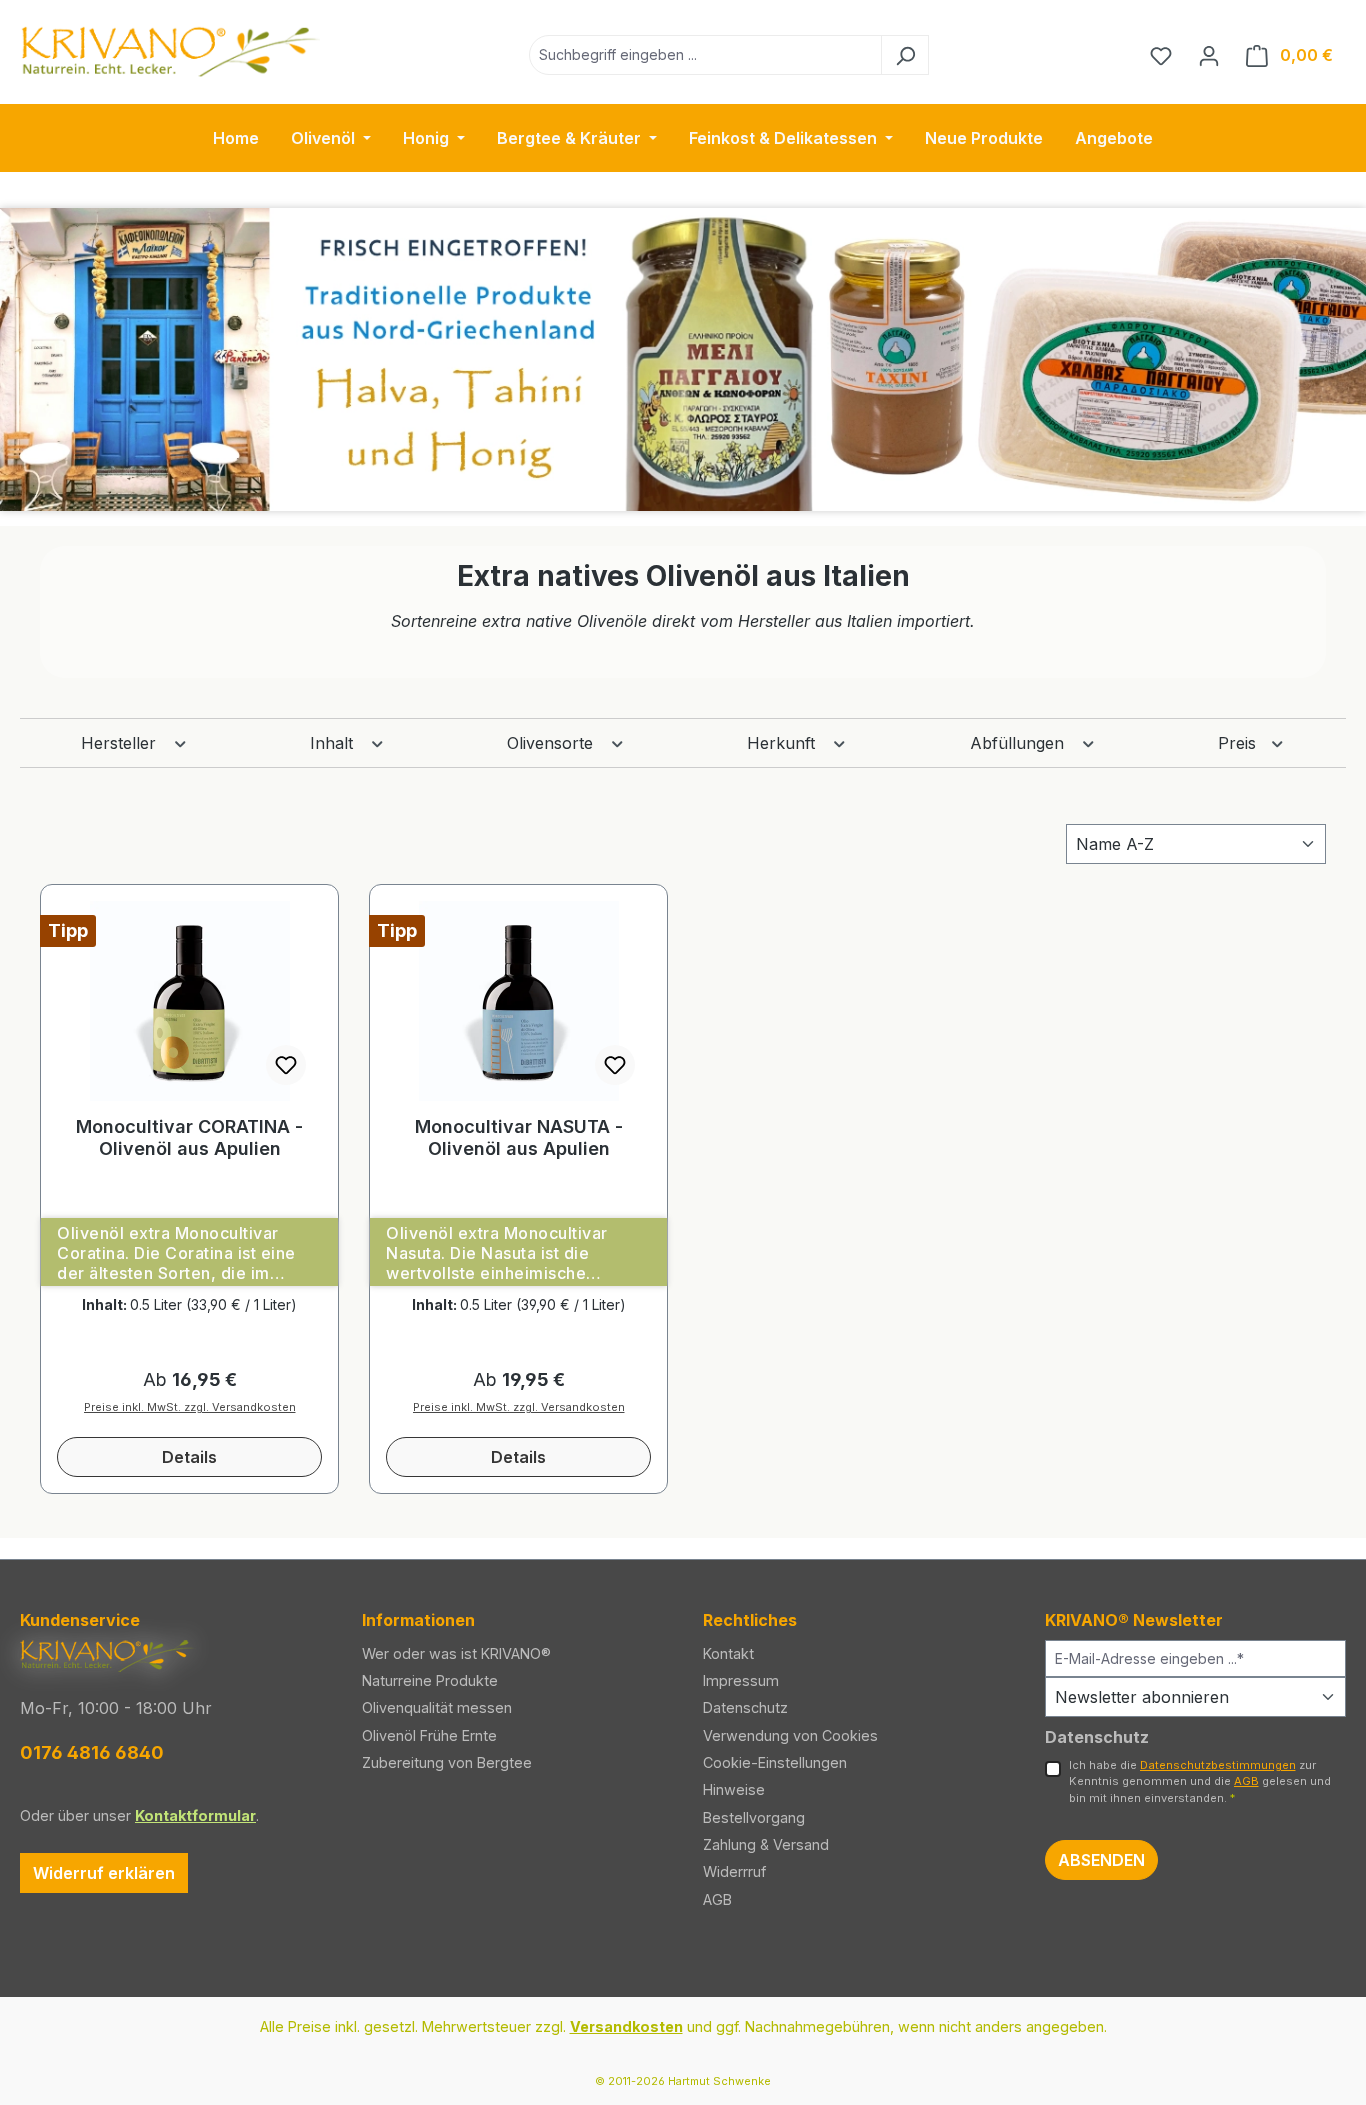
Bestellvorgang (754, 1817)
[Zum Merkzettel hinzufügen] (286, 1065)
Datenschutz (745, 1707)
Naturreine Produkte (430, 1680)
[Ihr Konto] (1209, 55)
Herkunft (783, 743)
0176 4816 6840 (92, 1752)
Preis (1239, 743)
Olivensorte (552, 743)
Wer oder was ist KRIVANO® (456, 1653)
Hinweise (734, 1789)
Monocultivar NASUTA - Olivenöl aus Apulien (519, 1137)
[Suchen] (905, 55)
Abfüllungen (1019, 743)
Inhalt (334, 743)
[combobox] (705, 55)
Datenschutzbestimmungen (1218, 1765)
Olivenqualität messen (437, 1707)
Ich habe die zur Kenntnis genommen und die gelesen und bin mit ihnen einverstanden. (1200, 1782)
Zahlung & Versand (766, 1844)
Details (189, 1457)
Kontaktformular (195, 1815)
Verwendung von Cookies (790, 1735)
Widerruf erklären (104, 1873)
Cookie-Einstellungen (775, 1762)
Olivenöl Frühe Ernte (429, 1735)
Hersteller (121, 743)
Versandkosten (626, 2026)
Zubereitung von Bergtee (447, 1762)
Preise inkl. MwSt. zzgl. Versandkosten (190, 1407)
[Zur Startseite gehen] (170, 51)
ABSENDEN (1101, 1860)
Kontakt (728, 1653)
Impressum (741, 1680)
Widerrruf (734, 1871)
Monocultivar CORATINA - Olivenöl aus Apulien (189, 1137)
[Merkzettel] (1161, 55)
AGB (717, 1899)
